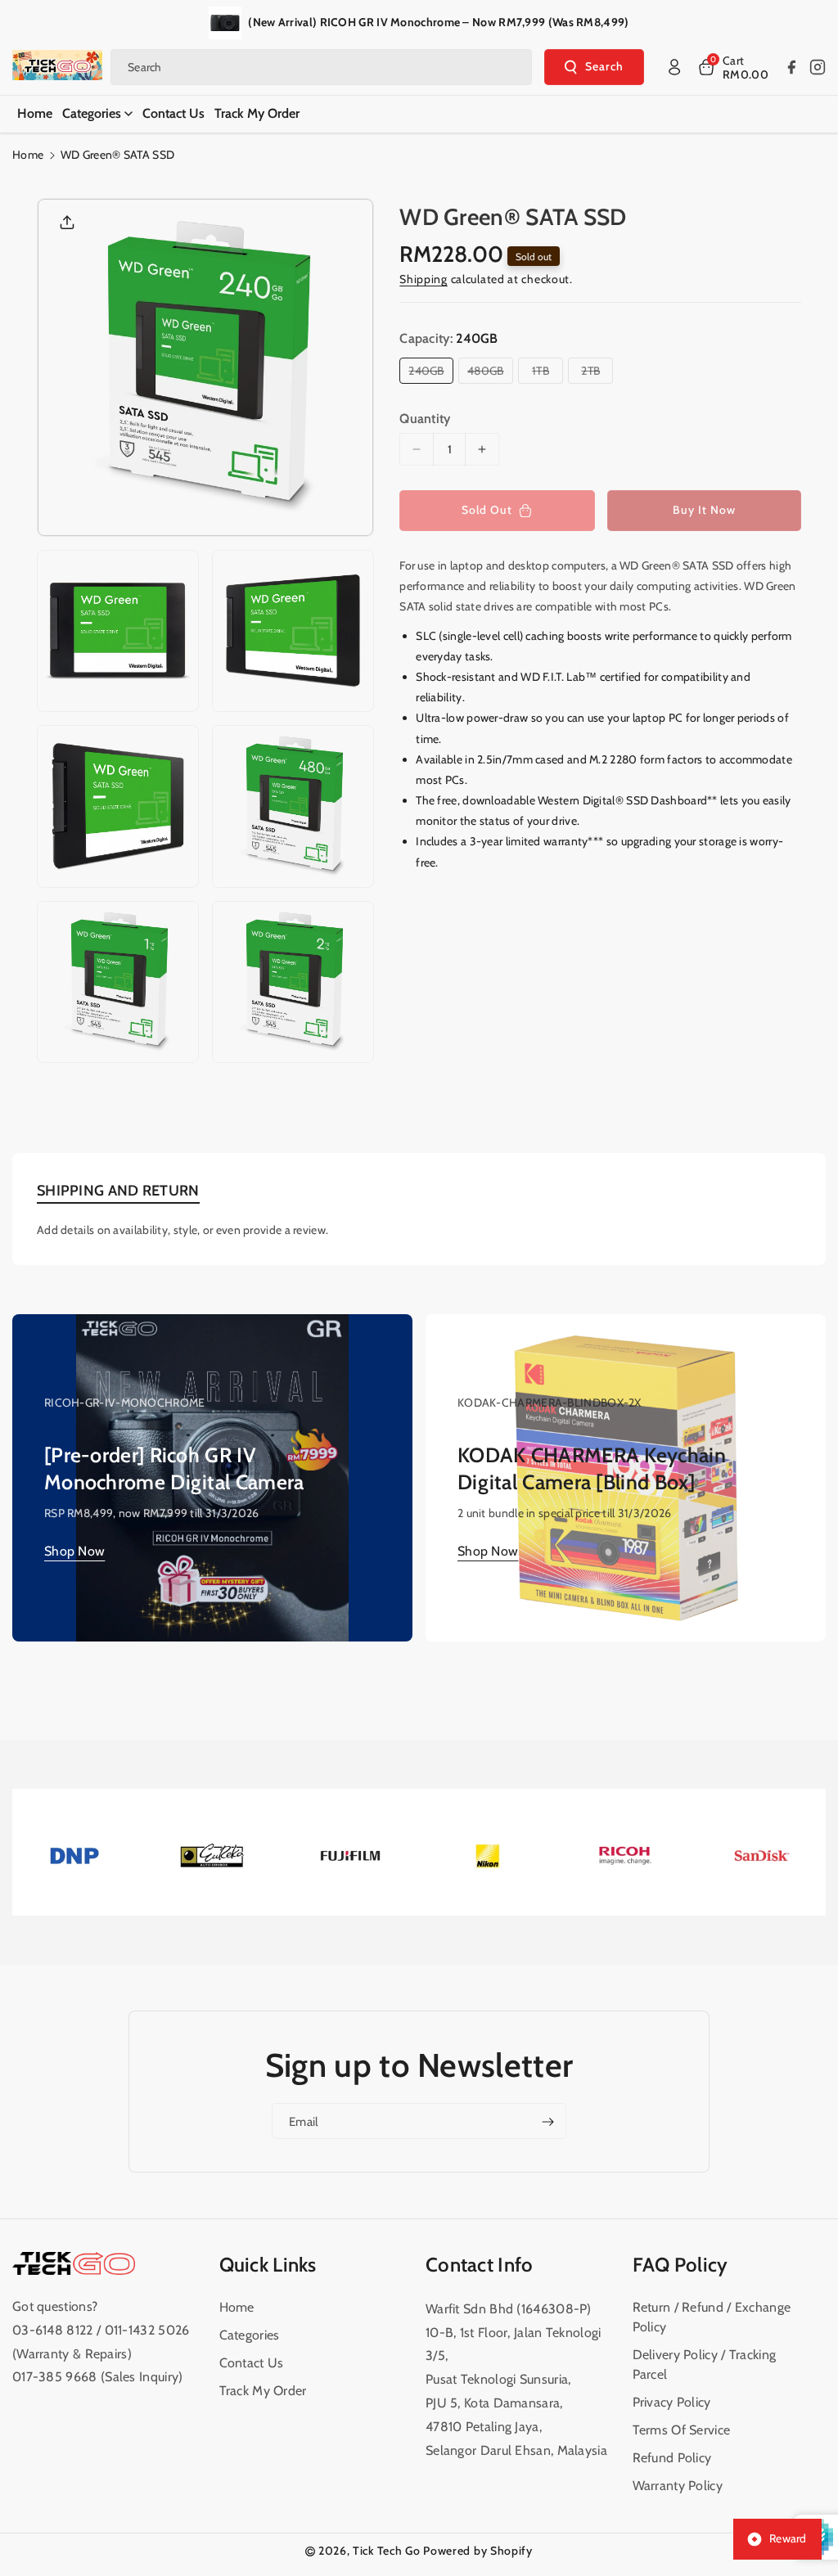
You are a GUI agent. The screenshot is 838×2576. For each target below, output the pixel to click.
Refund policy (672, 2458)
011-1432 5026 (147, 2330)
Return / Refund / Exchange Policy (712, 2317)
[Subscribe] (547, 2122)
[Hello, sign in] (674, 67)
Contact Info (480, 2265)
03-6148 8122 (54, 2330)
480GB (489, 373)
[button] (732, 67)
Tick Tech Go (386, 2551)
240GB (430, 373)
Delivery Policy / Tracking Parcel (705, 2364)
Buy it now (704, 510)
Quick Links (268, 2265)
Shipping (424, 279)
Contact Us (252, 2363)
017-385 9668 (55, 2377)
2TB (594, 373)
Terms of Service (682, 2430)
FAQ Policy (680, 2265)
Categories (250, 2335)
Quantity (425, 419)
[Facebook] (791, 67)
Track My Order (263, 2391)
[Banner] (74, 1855)
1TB (544, 373)
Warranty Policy (678, 2486)
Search (604, 66)
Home (28, 155)
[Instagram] (818, 67)
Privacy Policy (672, 2402)
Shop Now (74, 1551)
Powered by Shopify (478, 2551)
